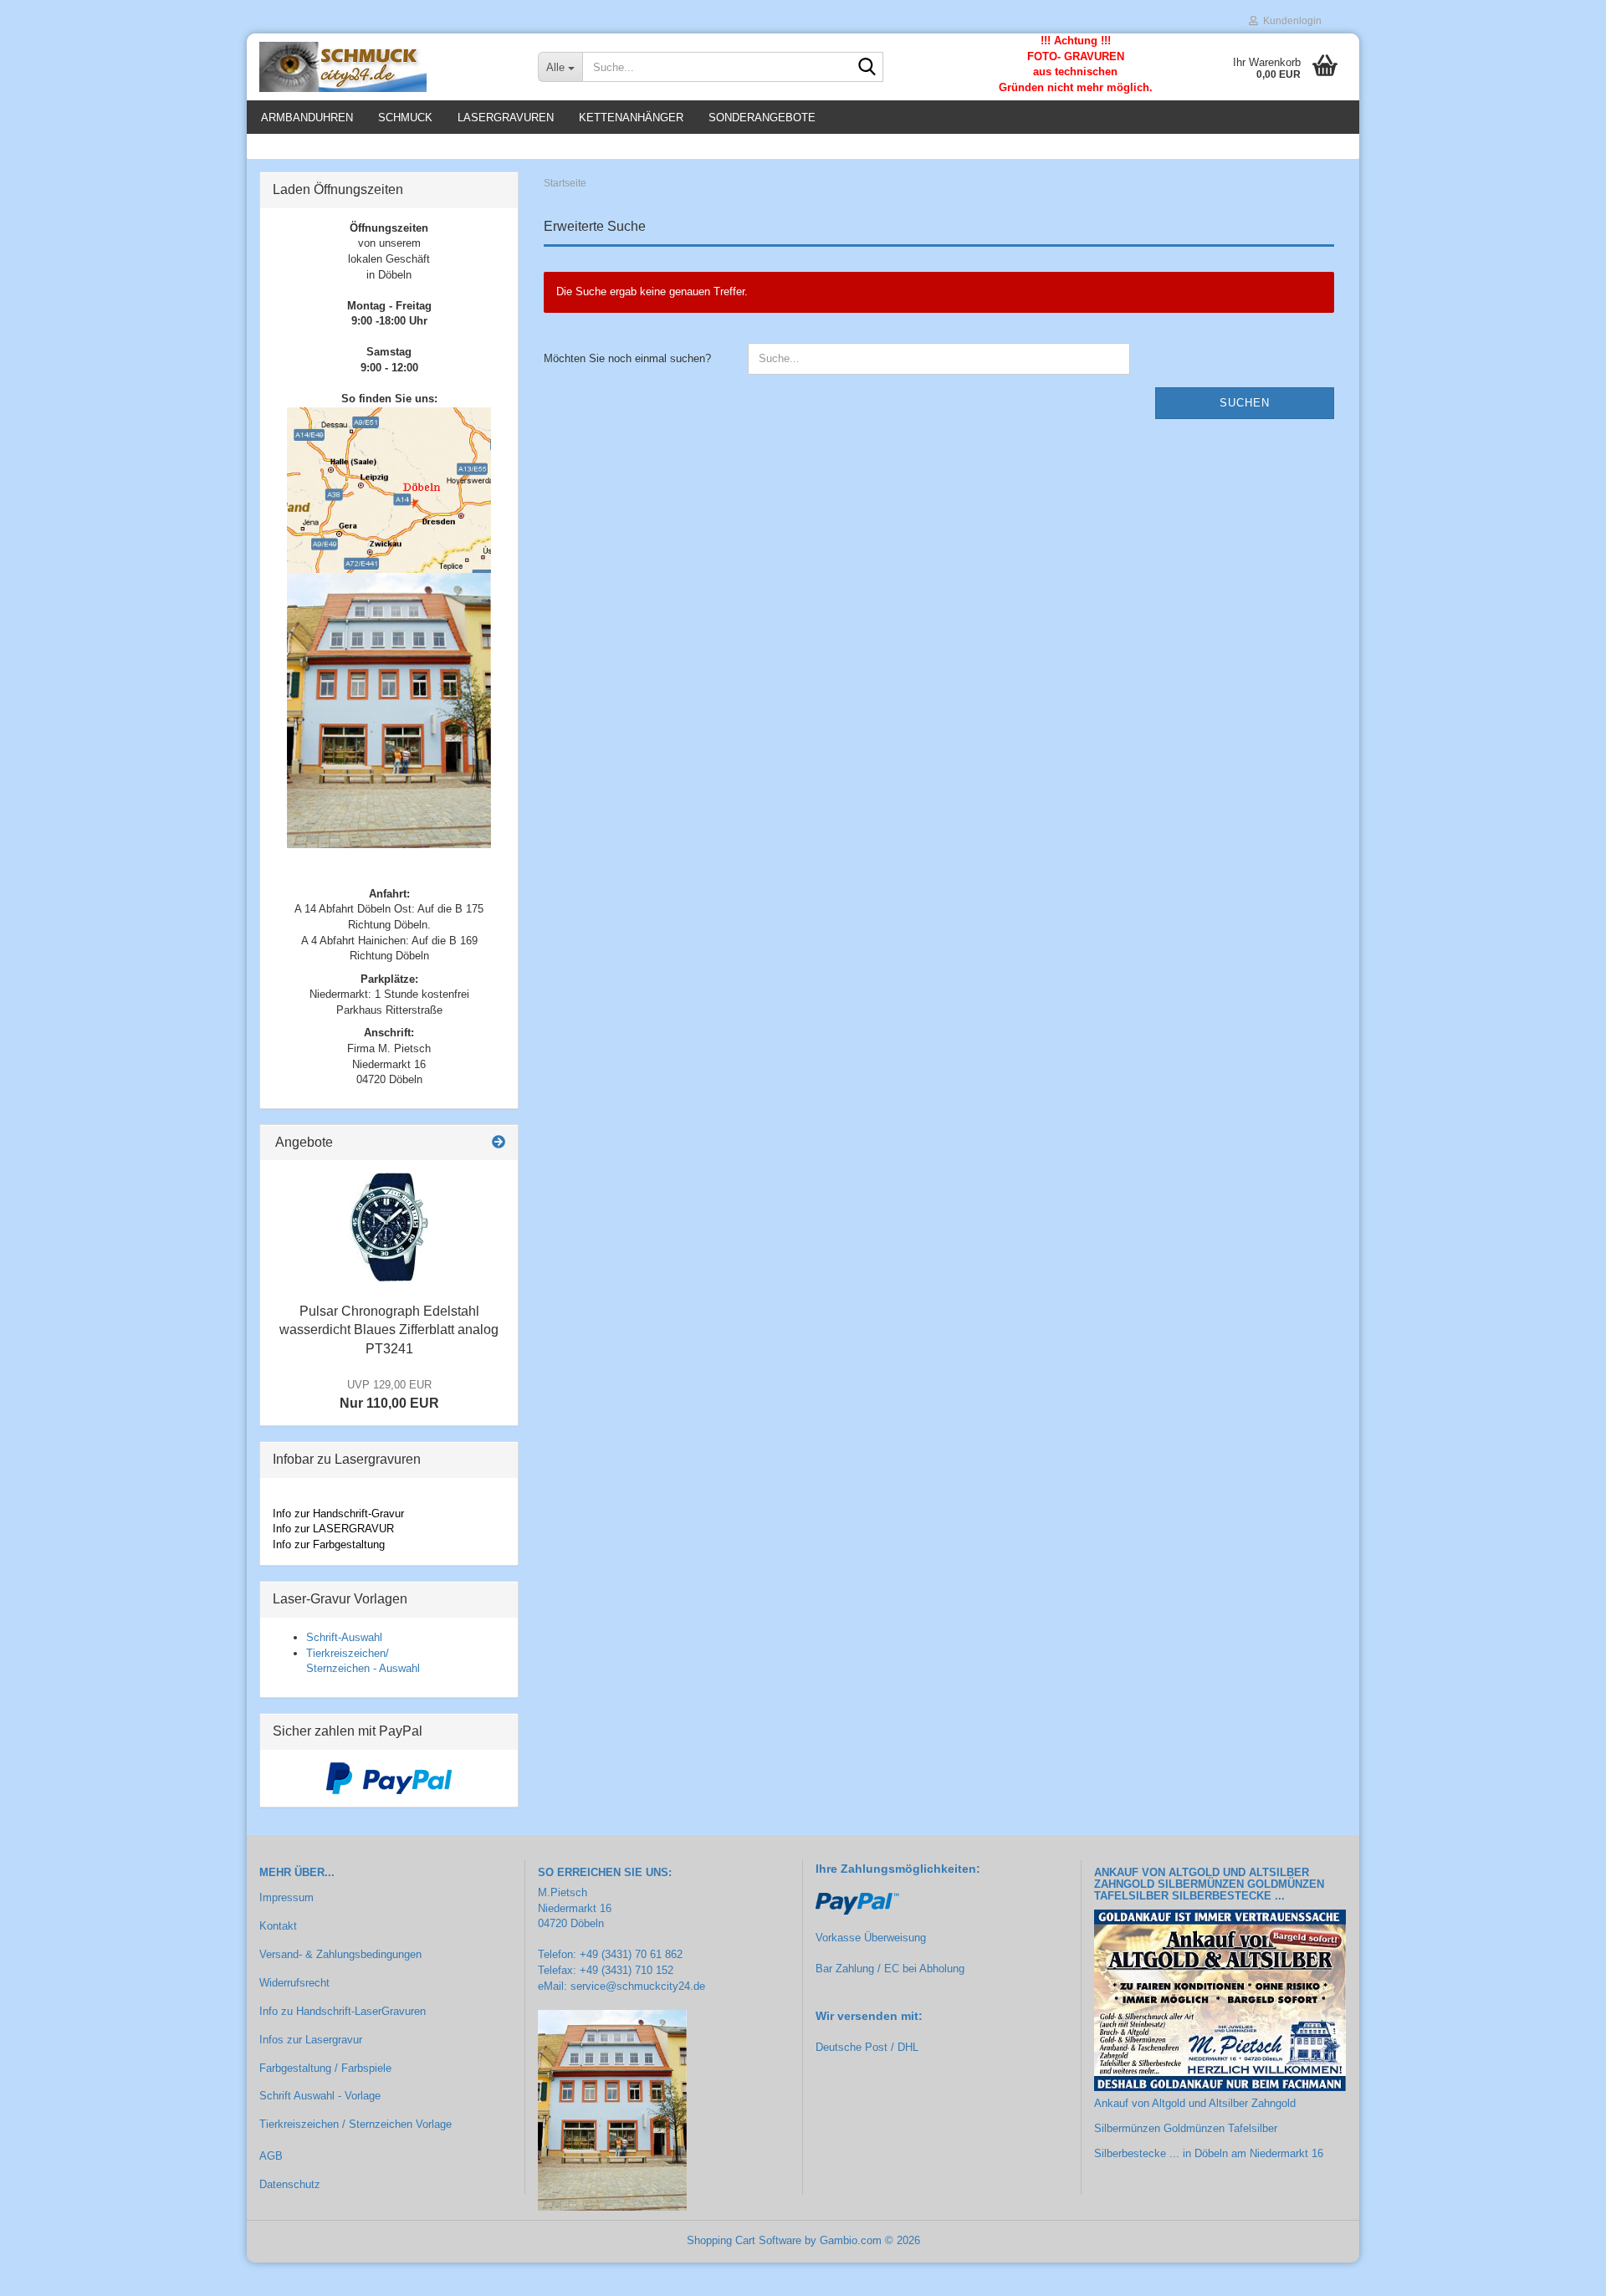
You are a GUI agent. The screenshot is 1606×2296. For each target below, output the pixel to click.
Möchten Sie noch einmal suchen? (627, 358)
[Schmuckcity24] (386, 67)
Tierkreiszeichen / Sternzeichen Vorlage (355, 2124)
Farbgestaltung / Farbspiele (325, 2068)
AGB (271, 2156)
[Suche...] (867, 68)
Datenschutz (290, 2184)
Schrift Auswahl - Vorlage (320, 2096)
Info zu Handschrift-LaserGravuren (343, 2011)
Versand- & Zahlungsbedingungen (340, 1954)
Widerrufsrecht (294, 1983)
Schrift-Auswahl (344, 1637)
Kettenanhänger (631, 118)
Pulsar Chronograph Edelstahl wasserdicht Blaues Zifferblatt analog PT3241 (389, 1330)
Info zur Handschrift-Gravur (338, 1514)
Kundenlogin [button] (1290, 21)
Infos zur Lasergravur (311, 2040)
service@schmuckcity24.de (638, 1986)
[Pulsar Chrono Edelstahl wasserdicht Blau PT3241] (389, 1227)
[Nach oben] (1560, 2271)
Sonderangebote (762, 118)
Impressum (286, 1897)
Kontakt (278, 1926)
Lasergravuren (506, 118)
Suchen (1245, 403)
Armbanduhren (307, 118)
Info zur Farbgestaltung (329, 1544)
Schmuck (405, 118)
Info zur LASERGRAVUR (333, 1529)
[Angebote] (499, 1143)
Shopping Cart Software (744, 2240)
